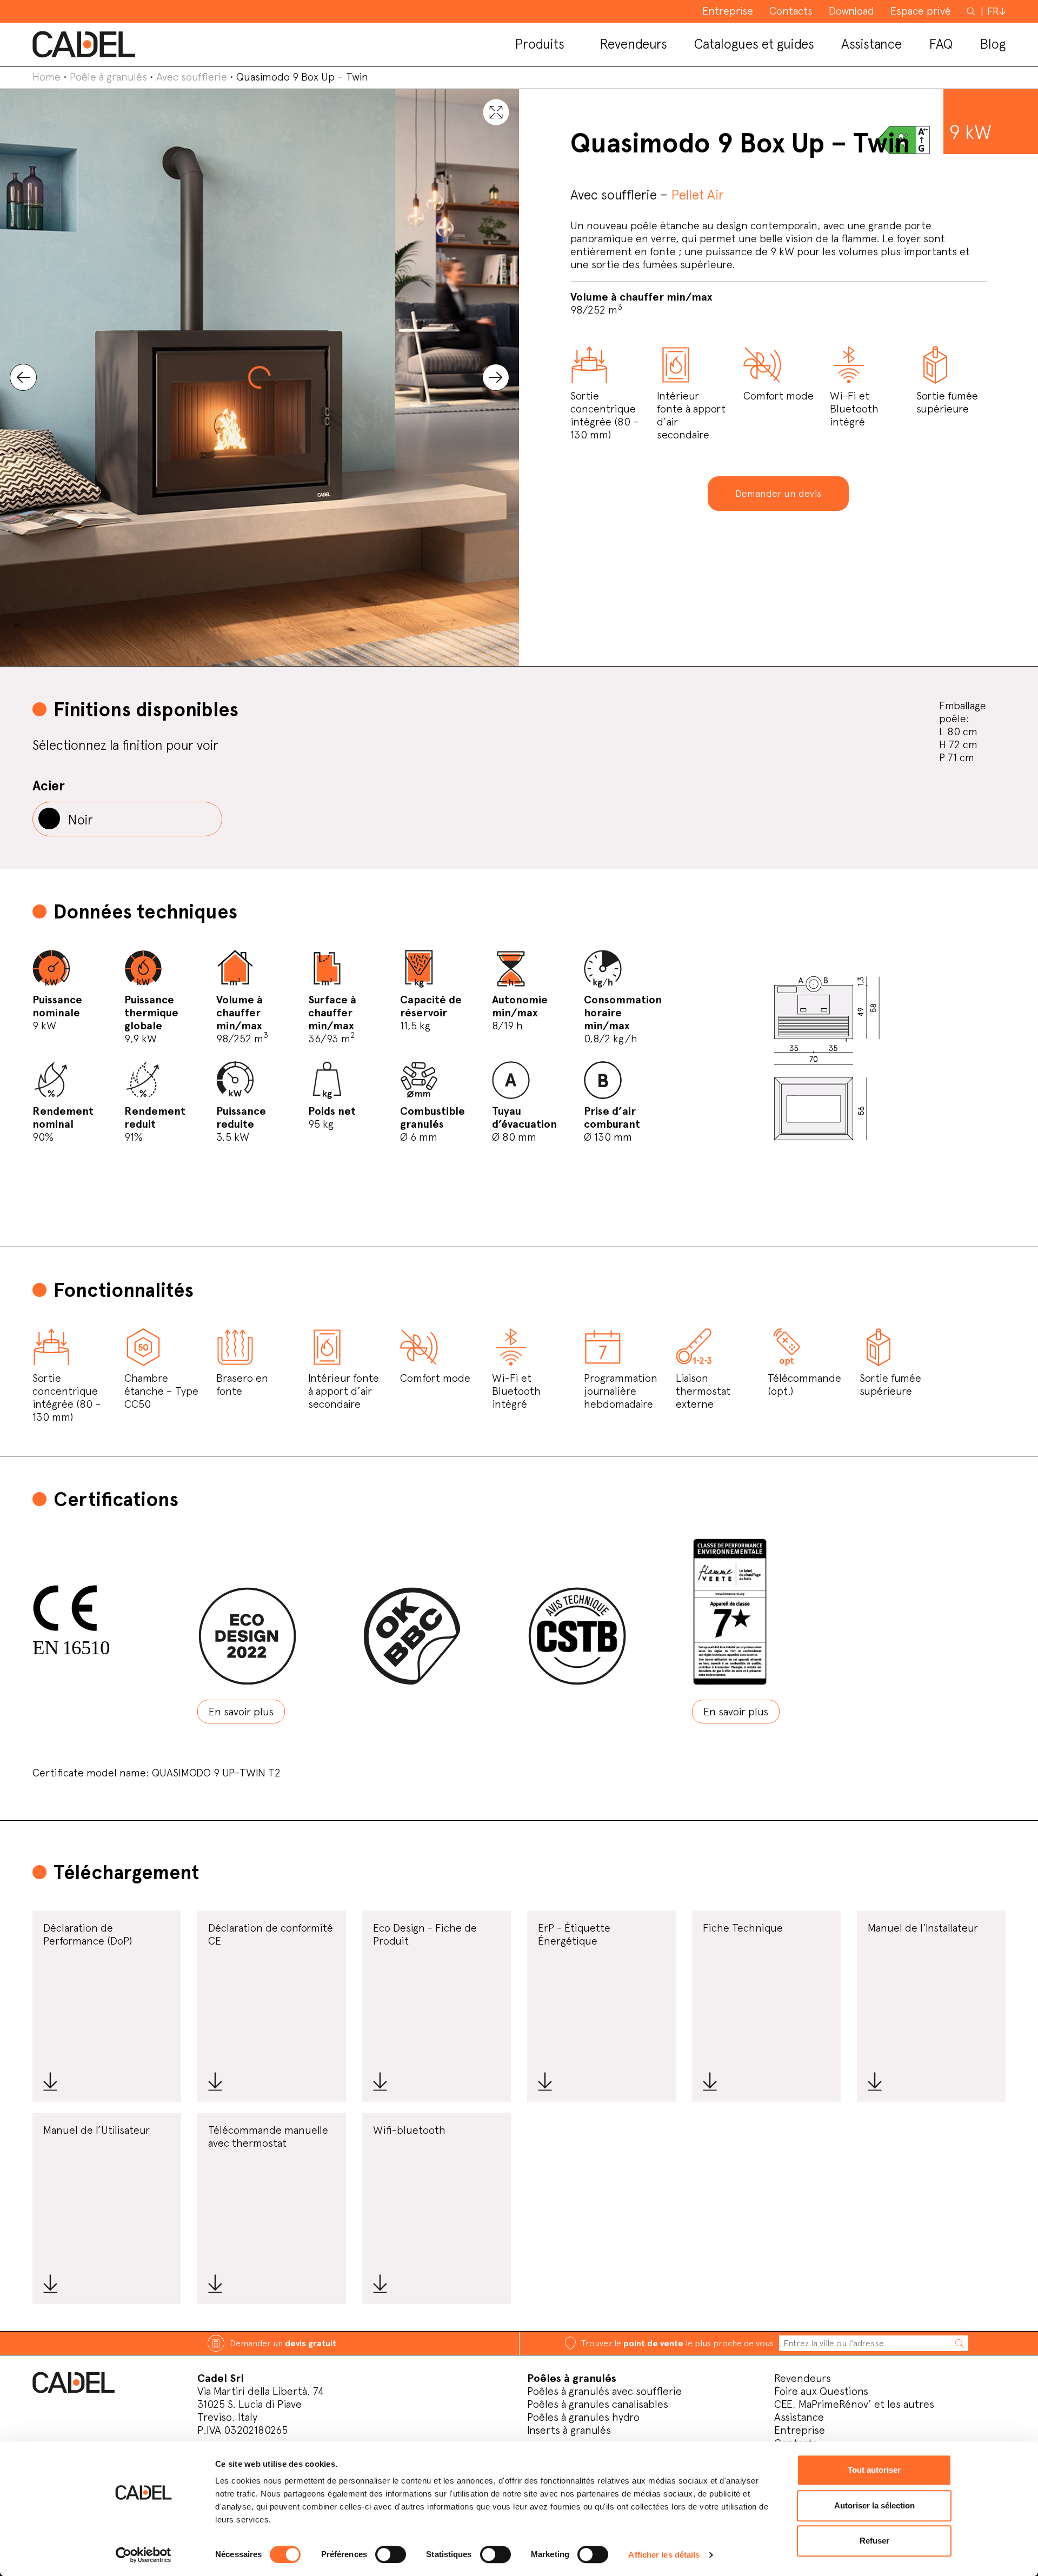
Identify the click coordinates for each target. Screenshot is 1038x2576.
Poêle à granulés (108, 77)
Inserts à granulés (569, 2430)
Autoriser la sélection (874, 2505)
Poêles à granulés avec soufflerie (604, 2391)
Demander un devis (778, 493)
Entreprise (800, 2430)
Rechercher (972, 11)
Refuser (874, 2541)
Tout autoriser (874, 2470)
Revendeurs (803, 2378)
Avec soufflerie (192, 77)
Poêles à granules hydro (583, 2417)
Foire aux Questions (821, 2391)
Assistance (799, 2417)
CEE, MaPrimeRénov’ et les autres (854, 2404)
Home (46, 77)
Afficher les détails (664, 2555)
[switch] (391, 2554)
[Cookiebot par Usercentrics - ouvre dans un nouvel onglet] (144, 2555)
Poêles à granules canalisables (598, 2404)
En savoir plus (241, 1712)
